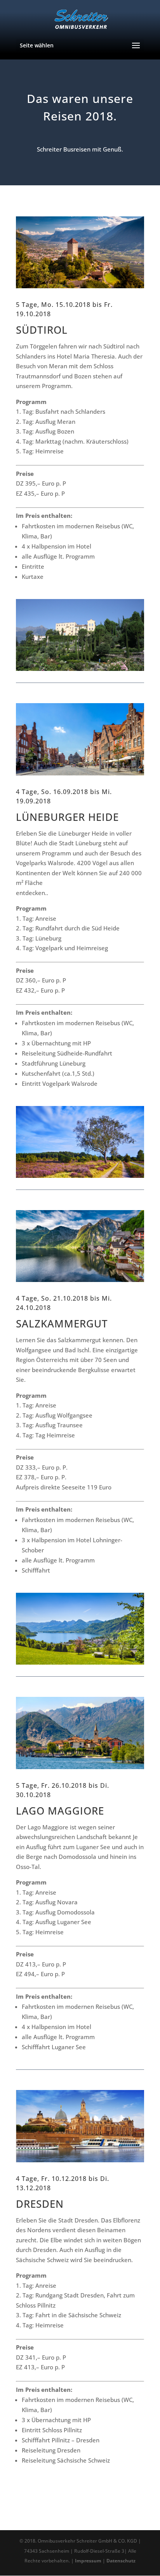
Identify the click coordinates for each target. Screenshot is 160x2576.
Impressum (88, 2561)
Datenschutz (121, 2561)
